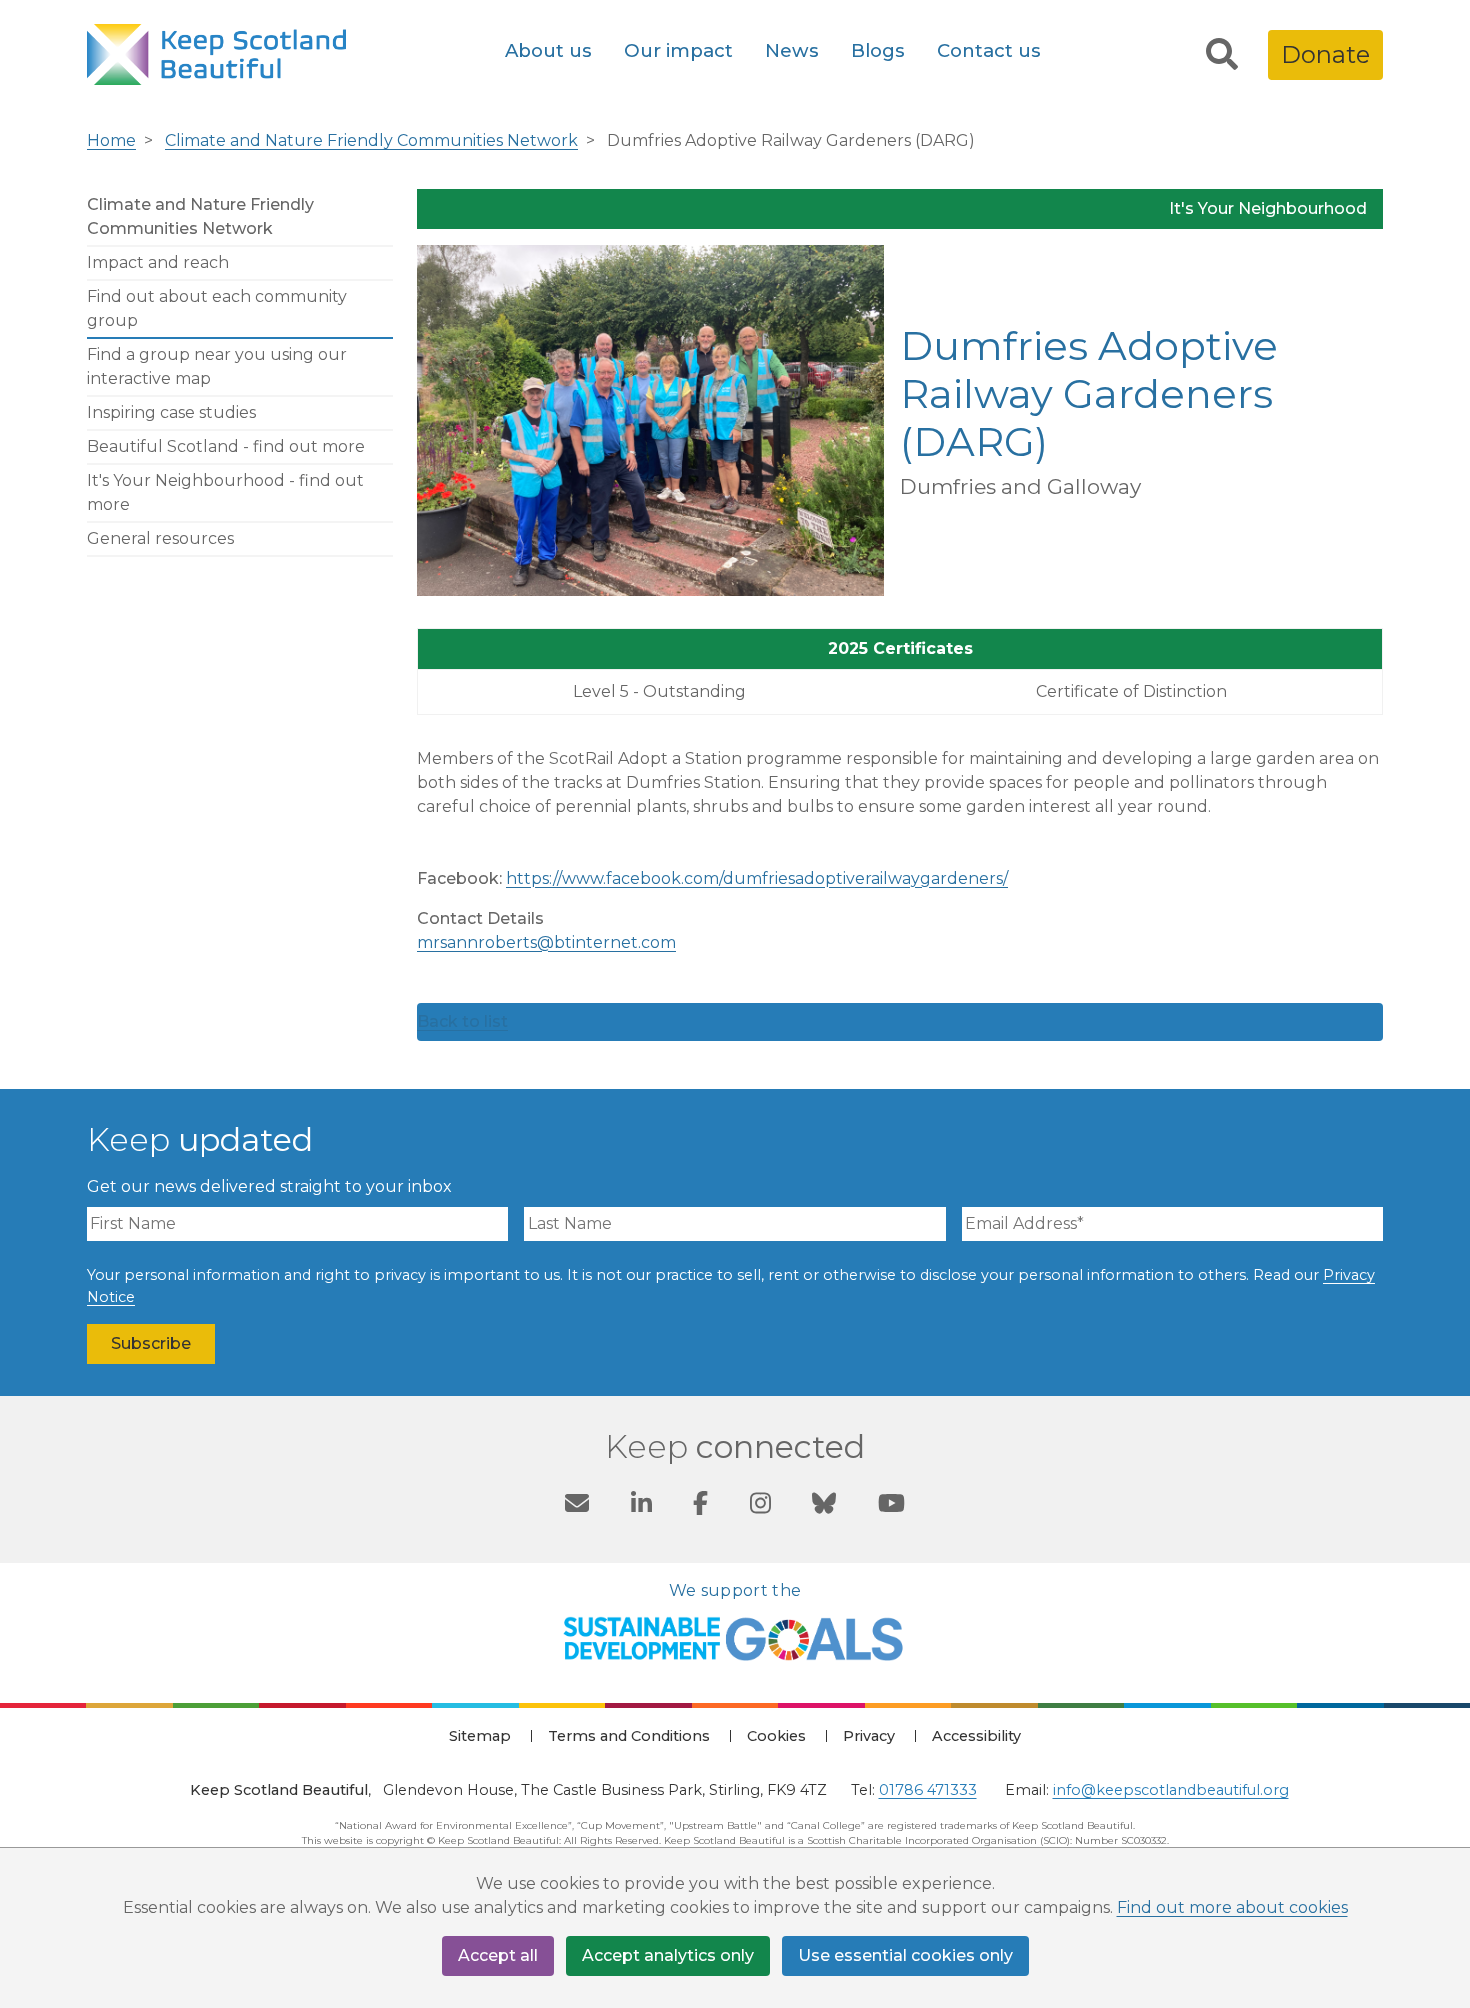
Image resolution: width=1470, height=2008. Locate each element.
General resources (160, 538)
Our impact (678, 50)
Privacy (869, 1736)
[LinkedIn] (641, 1507)
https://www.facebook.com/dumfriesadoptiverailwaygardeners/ (757, 878)
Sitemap (480, 1736)
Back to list (462, 1021)
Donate (1325, 54)
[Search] (1222, 55)
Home (111, 140)
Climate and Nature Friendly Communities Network (371, 140)
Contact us (989, 50)
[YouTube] (891, 1507)
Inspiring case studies (171, 412)
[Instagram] (760, 1507)
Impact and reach (158, 262)
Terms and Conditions (629, 1736)
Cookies (776, 1736)
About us (548, 50)
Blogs (878, 50)
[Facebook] (700, 1507)
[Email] (577, 1507)
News (792, 50)
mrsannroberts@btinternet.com (546, 942)
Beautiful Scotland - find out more (226, 446)
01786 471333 (928, 1790)
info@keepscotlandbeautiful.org (1171, 1790)
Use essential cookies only (905, 1955)
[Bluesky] (824, 1507)
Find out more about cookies (1232, 1907)
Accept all (498, 1955)
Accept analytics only (668, 1955)
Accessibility (976, 1736)
